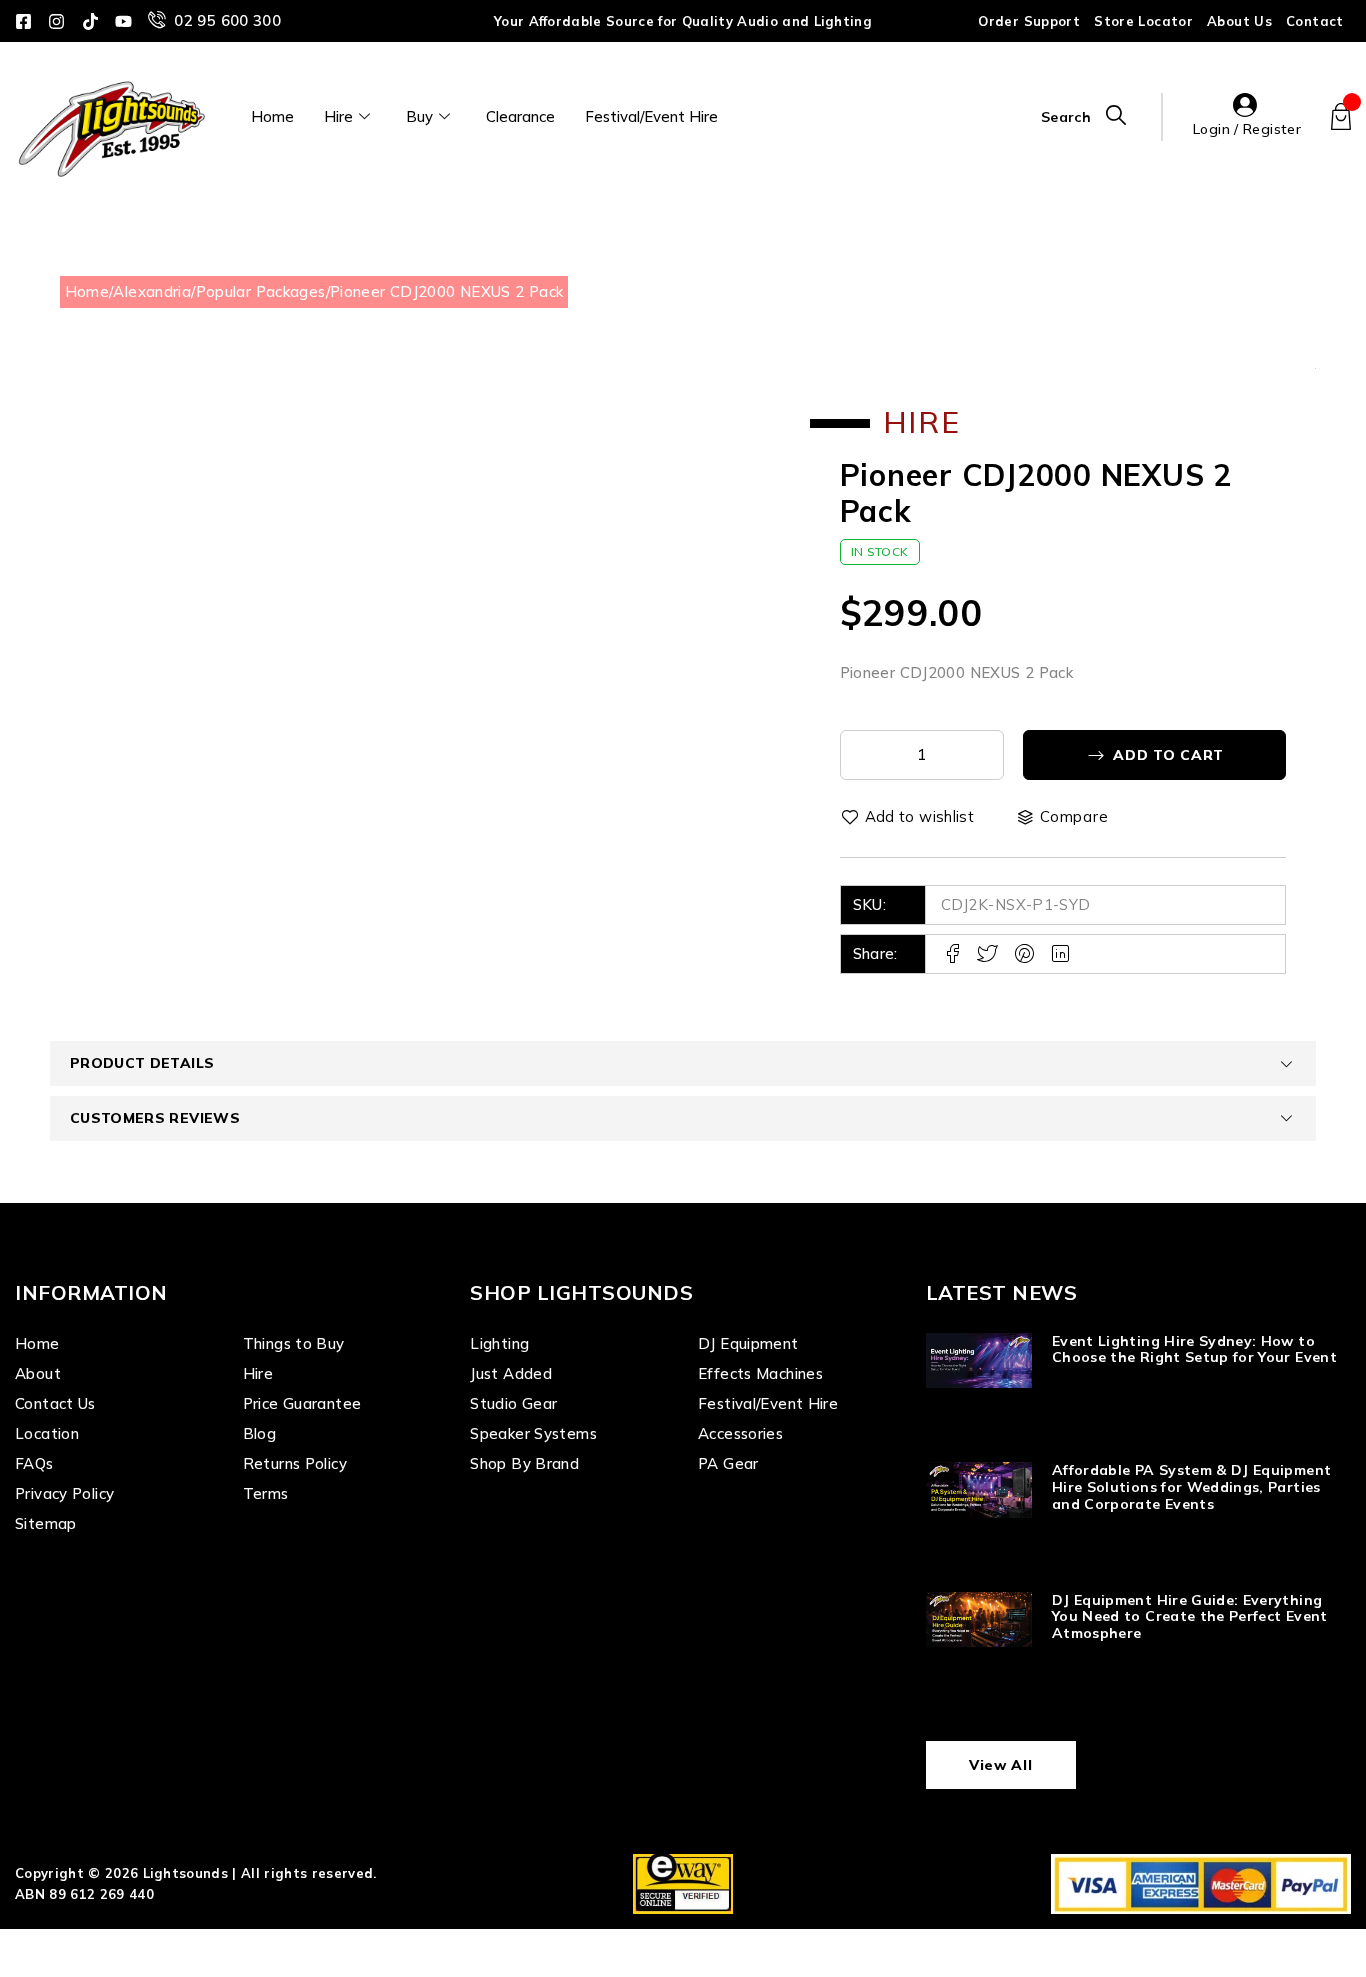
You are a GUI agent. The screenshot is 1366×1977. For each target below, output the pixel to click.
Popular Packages (261, 291)
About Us (1239, 21)
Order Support (1029, 21)
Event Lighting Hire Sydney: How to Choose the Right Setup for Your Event (1194, 1349)
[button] (720, 408)
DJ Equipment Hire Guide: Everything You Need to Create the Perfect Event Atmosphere (1190, 1617)
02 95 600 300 (227, 20)
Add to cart (1168, 755)
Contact (1315, 21)
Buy (419, 116)
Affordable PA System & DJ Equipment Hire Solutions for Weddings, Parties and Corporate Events (1191, 1487)
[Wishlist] (909, 817)
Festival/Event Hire (651, 116)
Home (272, 116)
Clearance (520, 116)
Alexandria (152, 291)
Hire (338, 116)
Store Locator (1143, 21)
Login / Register (1247, 129)
